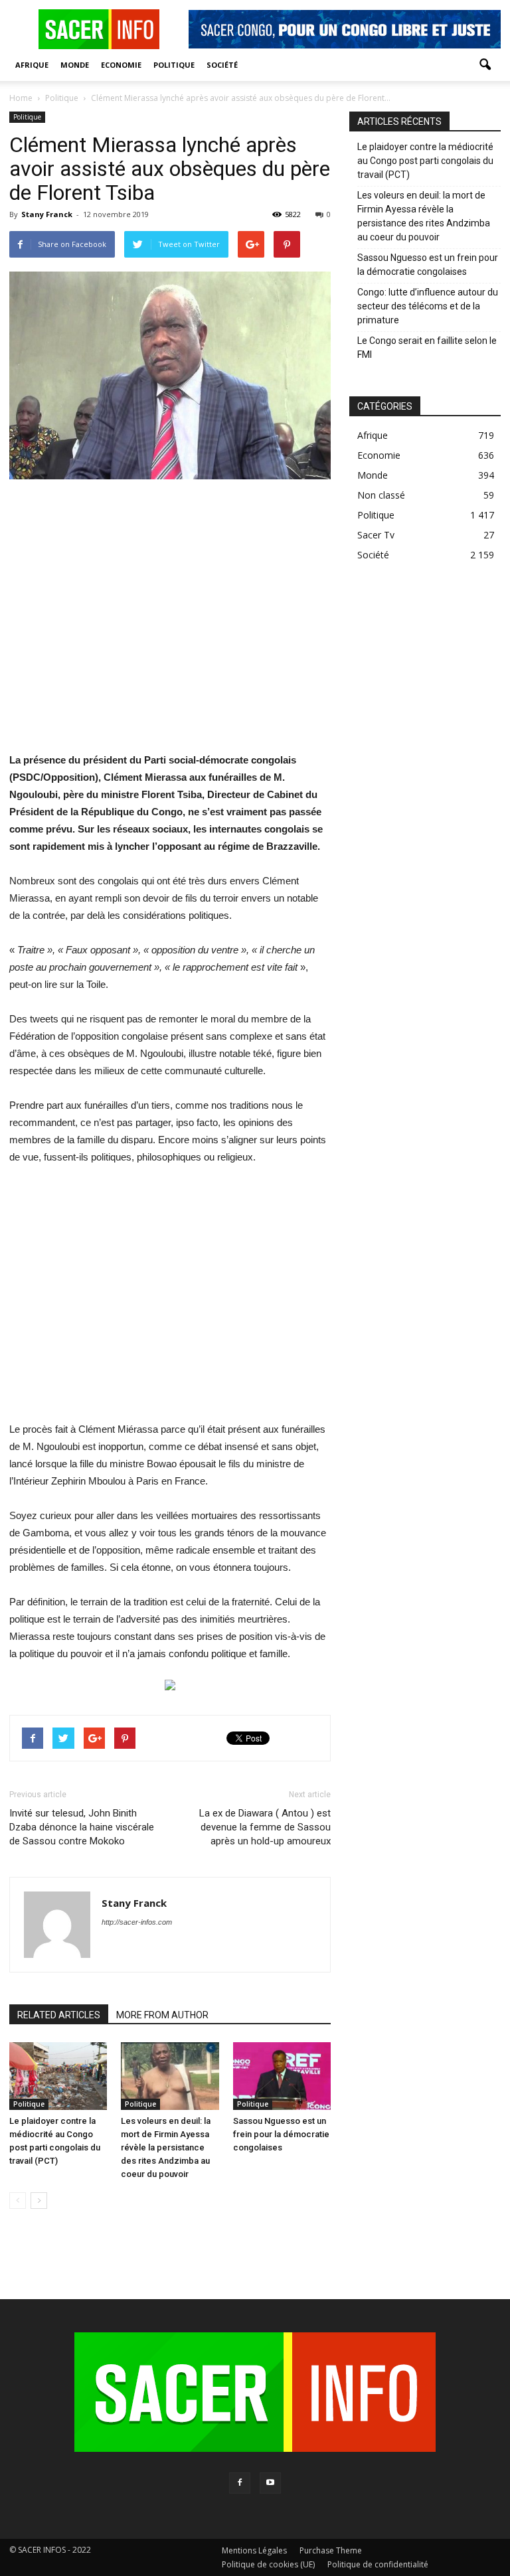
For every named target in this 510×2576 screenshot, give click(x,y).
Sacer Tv (376, 535)
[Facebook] (240, 2483)
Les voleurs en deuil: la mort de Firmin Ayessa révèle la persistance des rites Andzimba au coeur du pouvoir (166, 2147)
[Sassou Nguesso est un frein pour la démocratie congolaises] (282, 2076)
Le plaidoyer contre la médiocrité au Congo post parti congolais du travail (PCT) (425, 161)
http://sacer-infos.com (137, 1922)
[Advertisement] (170, 624)
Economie (121, 65)
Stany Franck (47, 214)
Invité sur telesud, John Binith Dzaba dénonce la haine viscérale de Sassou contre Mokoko (82, 1827)
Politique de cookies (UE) (268, 2564)
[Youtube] (270, 2483)
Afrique (32, 65)
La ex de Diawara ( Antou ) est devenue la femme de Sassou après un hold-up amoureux (265, 1827)
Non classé (381, 495)
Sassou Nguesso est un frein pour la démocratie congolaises (281, 2134)
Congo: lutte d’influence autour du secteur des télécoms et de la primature (428, 306)
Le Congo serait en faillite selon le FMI (427, 348)
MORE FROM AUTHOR (162, 2015)
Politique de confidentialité (378, 2564)
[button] (485, 65)
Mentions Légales (254, 2550)
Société (222, 65)
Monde (75, 65)
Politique (174, 65)
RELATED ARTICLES (59, 2015)
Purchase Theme (331, 2550)
